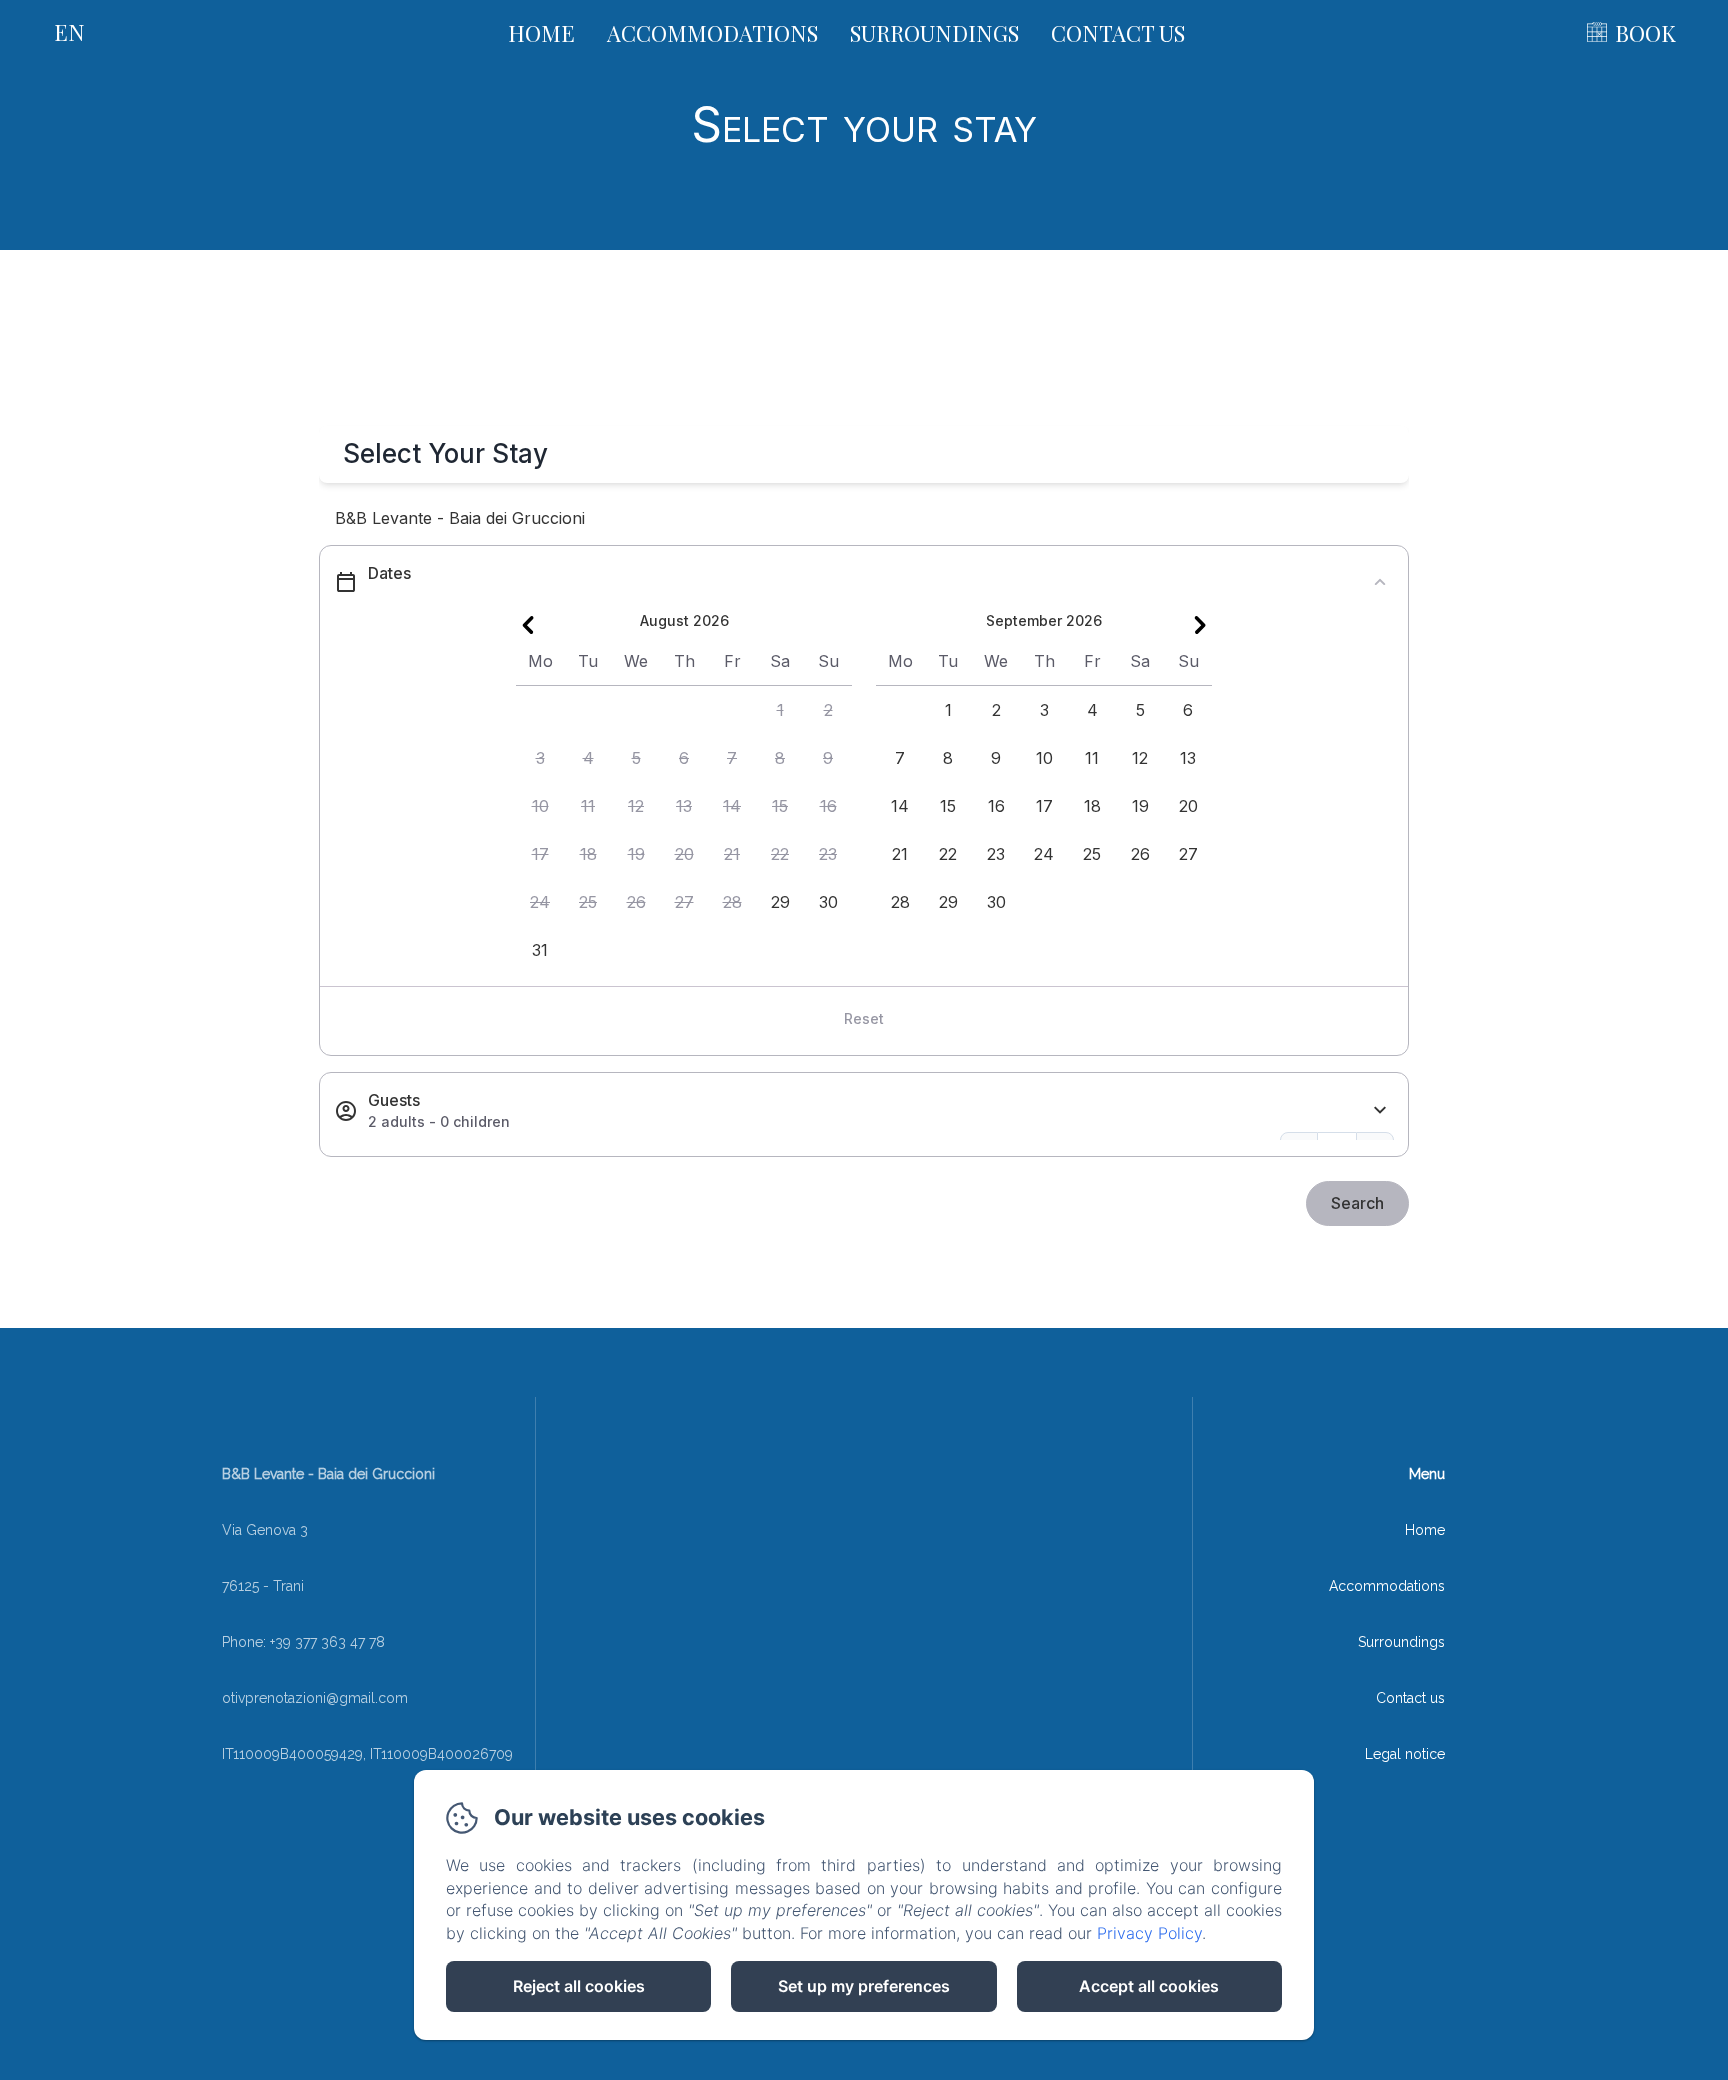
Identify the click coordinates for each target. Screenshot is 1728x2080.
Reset (864, 1018)
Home (541, 33)
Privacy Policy (1149, 1933)
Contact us (1118, 33)
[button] (780, 710)
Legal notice (1405, 1754)
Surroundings (934, 33)
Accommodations (712, 33)
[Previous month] (528, 625)
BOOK (1645, 33)
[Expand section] (1380, 1110)
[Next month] (1200, 625)
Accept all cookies (1149, 1986)
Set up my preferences (864, 1986)
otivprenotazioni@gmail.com (315, 1698)
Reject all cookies (579, 1986)
